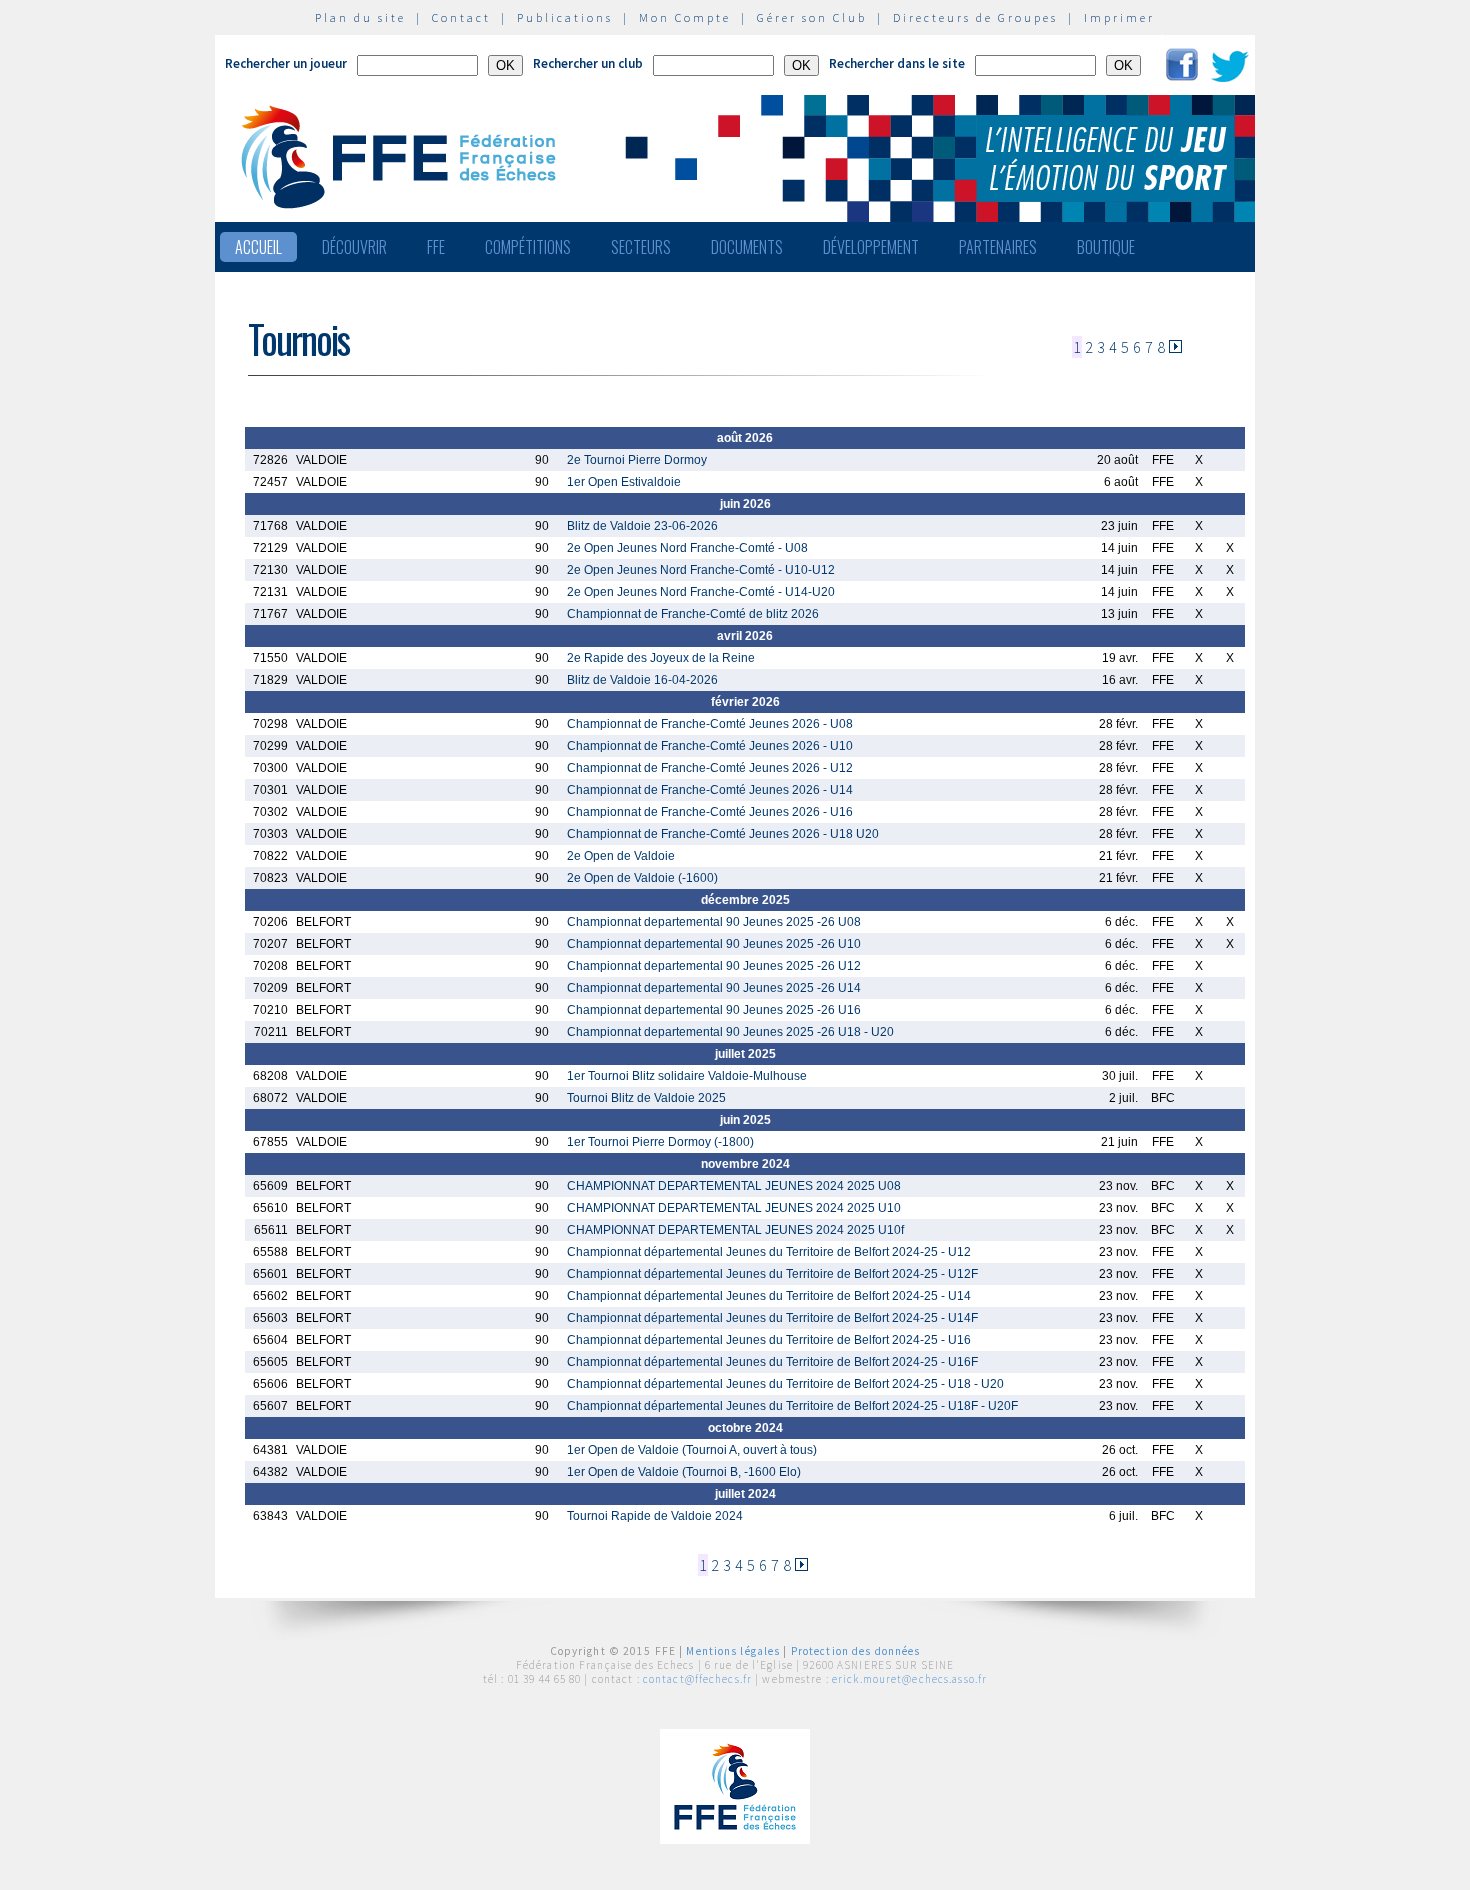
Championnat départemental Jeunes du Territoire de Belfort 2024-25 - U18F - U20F (792, 1406)
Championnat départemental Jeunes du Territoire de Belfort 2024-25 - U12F (772, 1274)
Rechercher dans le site (897, 63)
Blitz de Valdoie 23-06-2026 (642, 526)
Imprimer (1119, 17)
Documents (747, 247)
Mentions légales (733, 1651)
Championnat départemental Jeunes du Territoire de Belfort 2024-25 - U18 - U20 (785, 1384)
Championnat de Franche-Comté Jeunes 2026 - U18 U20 (723, 834)
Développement (871, 247)
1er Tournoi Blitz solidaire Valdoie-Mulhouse (687, 1076)
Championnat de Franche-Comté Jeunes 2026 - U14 (710, 790)
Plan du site (360, 17)
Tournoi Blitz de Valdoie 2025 (646, 1098)
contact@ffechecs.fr (697, 1679)
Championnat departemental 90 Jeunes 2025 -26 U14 (714, 988)
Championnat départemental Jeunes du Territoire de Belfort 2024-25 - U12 (769, 1252)
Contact (461, 17)
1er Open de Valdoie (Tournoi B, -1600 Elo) (684, 1472)
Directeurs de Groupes (975, 17)
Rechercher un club (588, 63)
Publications (565, 17)
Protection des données (856, 1651)
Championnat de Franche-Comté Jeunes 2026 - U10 (710, 746)
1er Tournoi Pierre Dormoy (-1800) (660, 1142)
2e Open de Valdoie (621, 856)
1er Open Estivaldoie (624, 482)
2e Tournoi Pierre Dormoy (637, 460)
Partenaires (998, 247)
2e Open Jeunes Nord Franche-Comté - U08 (687, 548)
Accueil (258, 247)
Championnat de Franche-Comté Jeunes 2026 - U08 (710, 724)
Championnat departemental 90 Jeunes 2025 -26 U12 (714, 966)
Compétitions (528, 247)
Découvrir (354, 247)
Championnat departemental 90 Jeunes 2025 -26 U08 (714, 922)
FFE (436, 247)
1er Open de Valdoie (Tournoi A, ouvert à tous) (692, 1450)
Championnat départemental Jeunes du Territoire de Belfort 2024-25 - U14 (769, 1296)
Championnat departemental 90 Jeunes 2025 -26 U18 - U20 (730, 1032)
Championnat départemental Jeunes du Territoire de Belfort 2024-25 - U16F (772, 1362)
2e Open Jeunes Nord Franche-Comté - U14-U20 (701, 592)
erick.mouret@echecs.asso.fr (909, 1679)
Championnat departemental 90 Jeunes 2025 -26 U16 (714, 1010)
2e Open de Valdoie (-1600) (642, 878)
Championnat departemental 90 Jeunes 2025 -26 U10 (714, 944)
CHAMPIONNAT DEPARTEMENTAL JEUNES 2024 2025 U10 (734, 1208)
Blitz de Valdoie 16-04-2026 (642, 680)
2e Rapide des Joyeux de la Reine (661, 658)
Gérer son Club (812, 17)
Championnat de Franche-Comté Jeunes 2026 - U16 (710, 812)
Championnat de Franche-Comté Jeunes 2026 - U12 (710, 768)
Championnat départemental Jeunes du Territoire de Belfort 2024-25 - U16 (769, 1340)
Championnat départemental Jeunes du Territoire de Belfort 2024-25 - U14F (772, 1318)
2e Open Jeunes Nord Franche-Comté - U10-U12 (701, 570)
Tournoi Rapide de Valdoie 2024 (655, 1516)
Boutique (1106, 247)
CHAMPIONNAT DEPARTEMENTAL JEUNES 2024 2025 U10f (735, 1230)
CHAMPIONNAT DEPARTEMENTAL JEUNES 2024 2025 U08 (734, 1186)
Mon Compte (685, 17)
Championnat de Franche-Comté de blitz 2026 (693, 614)
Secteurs (641, 247)
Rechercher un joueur (286, 63)
